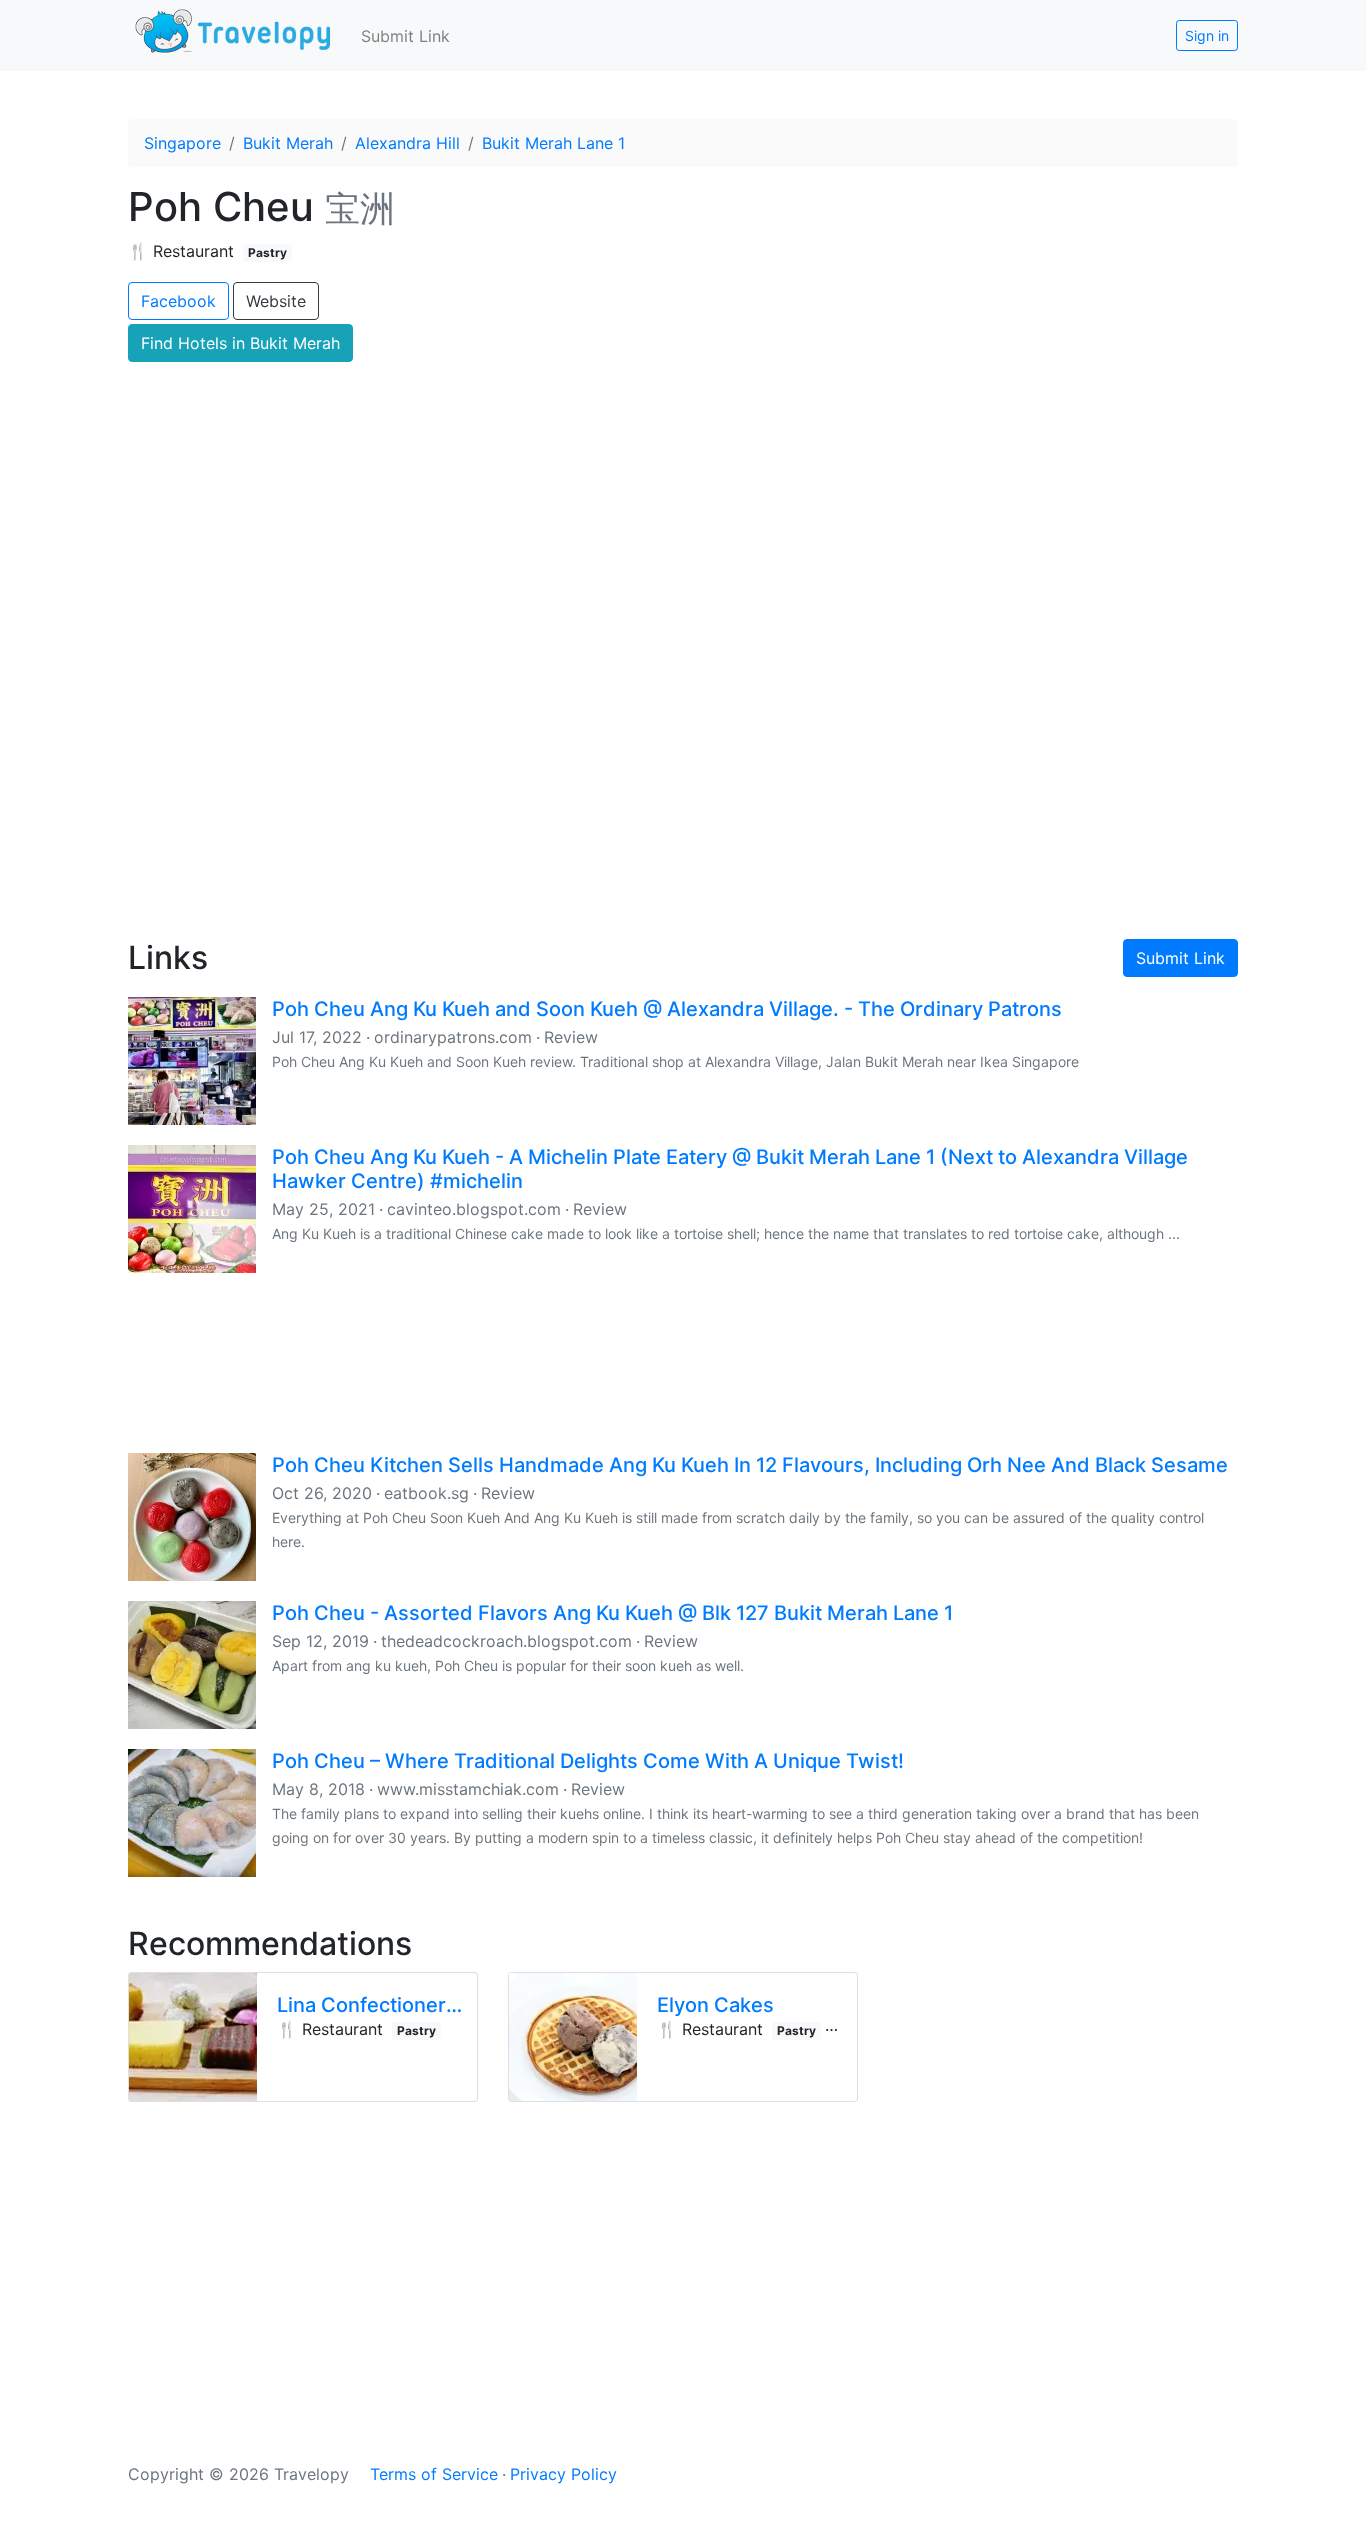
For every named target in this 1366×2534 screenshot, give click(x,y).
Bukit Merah (288, 143)
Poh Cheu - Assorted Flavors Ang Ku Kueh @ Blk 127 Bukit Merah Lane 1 (612, 1613)
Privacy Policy (563, 2474)
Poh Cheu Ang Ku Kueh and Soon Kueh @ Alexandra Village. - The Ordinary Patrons (667, 1009)
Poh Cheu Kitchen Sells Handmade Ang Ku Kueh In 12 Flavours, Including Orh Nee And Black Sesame (750, 1465)
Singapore (182, 143)
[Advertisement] (683, 751)
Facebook (178, 301)
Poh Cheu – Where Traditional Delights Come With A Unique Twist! (588, 1761)
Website (276, 301)
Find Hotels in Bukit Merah (240, 343)
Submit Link (405, 36)
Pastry (267, 252)
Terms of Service (434, 2474)
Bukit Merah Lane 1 (553, 143)
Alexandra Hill (407, 143)
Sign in (1207, 35)
